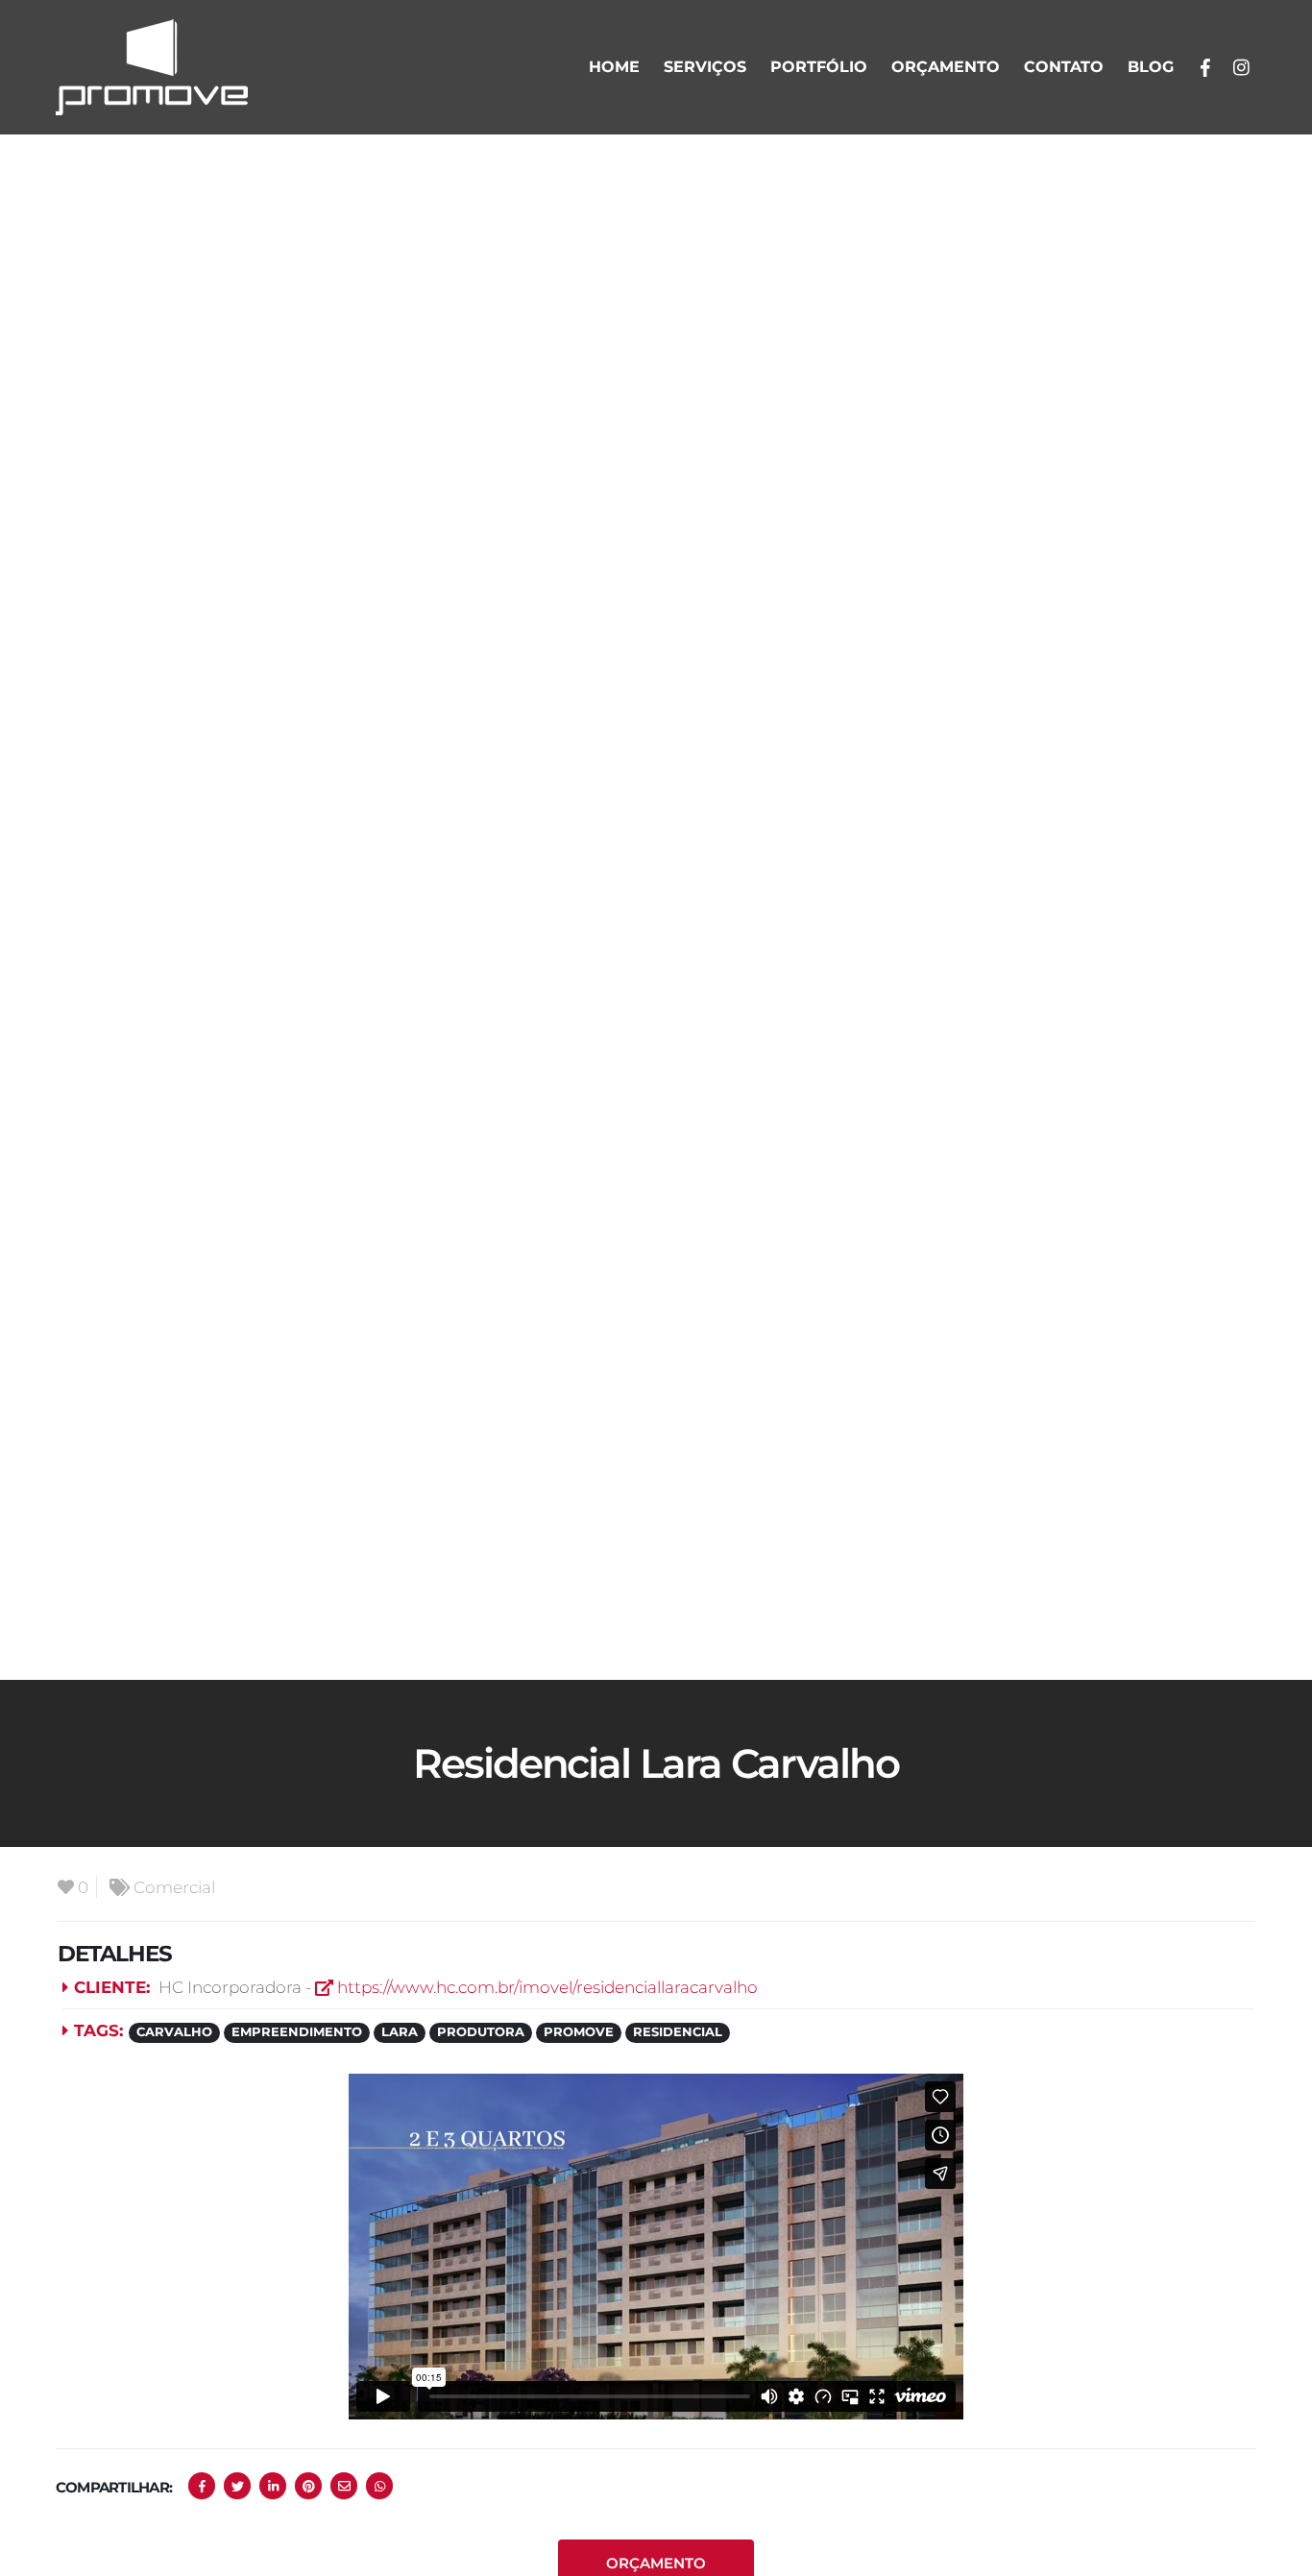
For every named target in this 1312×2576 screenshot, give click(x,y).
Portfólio (819, 67)
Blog (1151, 67)
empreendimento (297, 2032)
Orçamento (946, 67)
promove (579, 2032)
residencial (678, 2032)
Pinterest (308, 2486)
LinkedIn (273, 2486)
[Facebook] (1205, 67)
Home (614, 67)
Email (344, 2486)
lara (400, 2032)
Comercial (174, 1887)
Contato (1064, 67)
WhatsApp (379, 2486)
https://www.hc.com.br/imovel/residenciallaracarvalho (546, 1987)
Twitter (237, 2486)
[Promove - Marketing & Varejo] (152, 67)
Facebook (202, 2486)
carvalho (174, 2032)
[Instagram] (1241, 67)
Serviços (705, 67)
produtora (481, 2032)
